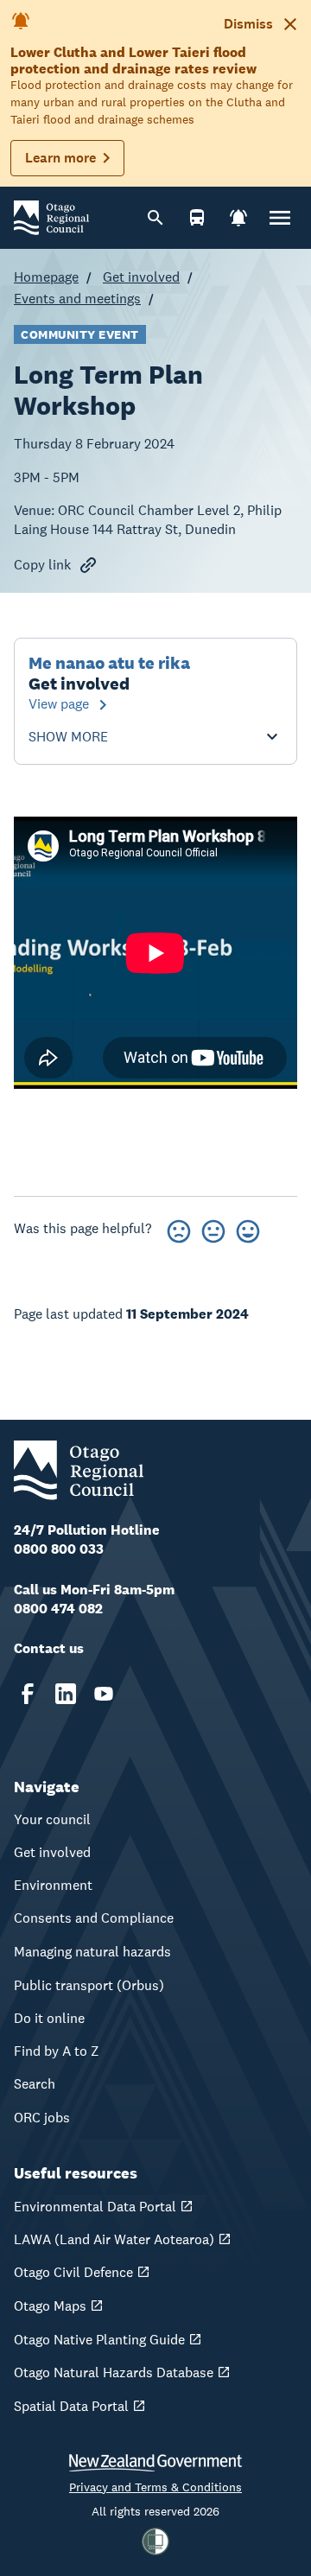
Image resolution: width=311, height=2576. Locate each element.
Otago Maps (50, 2306)
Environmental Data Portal (95, 2207)
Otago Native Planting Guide (99, 2340)
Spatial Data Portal (71, 2406)
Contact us (49, 1648)
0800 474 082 (58, 1609)
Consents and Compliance (94, 1918)
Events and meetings (77, 299)
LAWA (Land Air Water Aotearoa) (114, 2239)
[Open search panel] (155, 218)
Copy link (42, 565)
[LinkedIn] (66, 1694)
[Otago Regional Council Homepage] (51, 216)
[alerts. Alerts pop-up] (238, 218)
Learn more (60, 158)
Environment (53, 1885)
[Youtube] (104, 1694)
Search (35, 2084)
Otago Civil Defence (73, 2272)
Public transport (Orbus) (89, 1985)
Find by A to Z (57, 2051)
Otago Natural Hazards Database (114, 2372)
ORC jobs (42, 2118)
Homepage (46, 277)
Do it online (49, 2018)
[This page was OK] (213, 1228)
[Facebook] (28, 1694)
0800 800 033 (59, 1549)
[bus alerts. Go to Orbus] (197, 218)
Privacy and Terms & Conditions (155, 2487)
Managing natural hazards (92, 1952)
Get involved (141, 277)
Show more (68, 737)
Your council (52, 1819)
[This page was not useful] (179, 1228)
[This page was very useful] (248, 1228)
